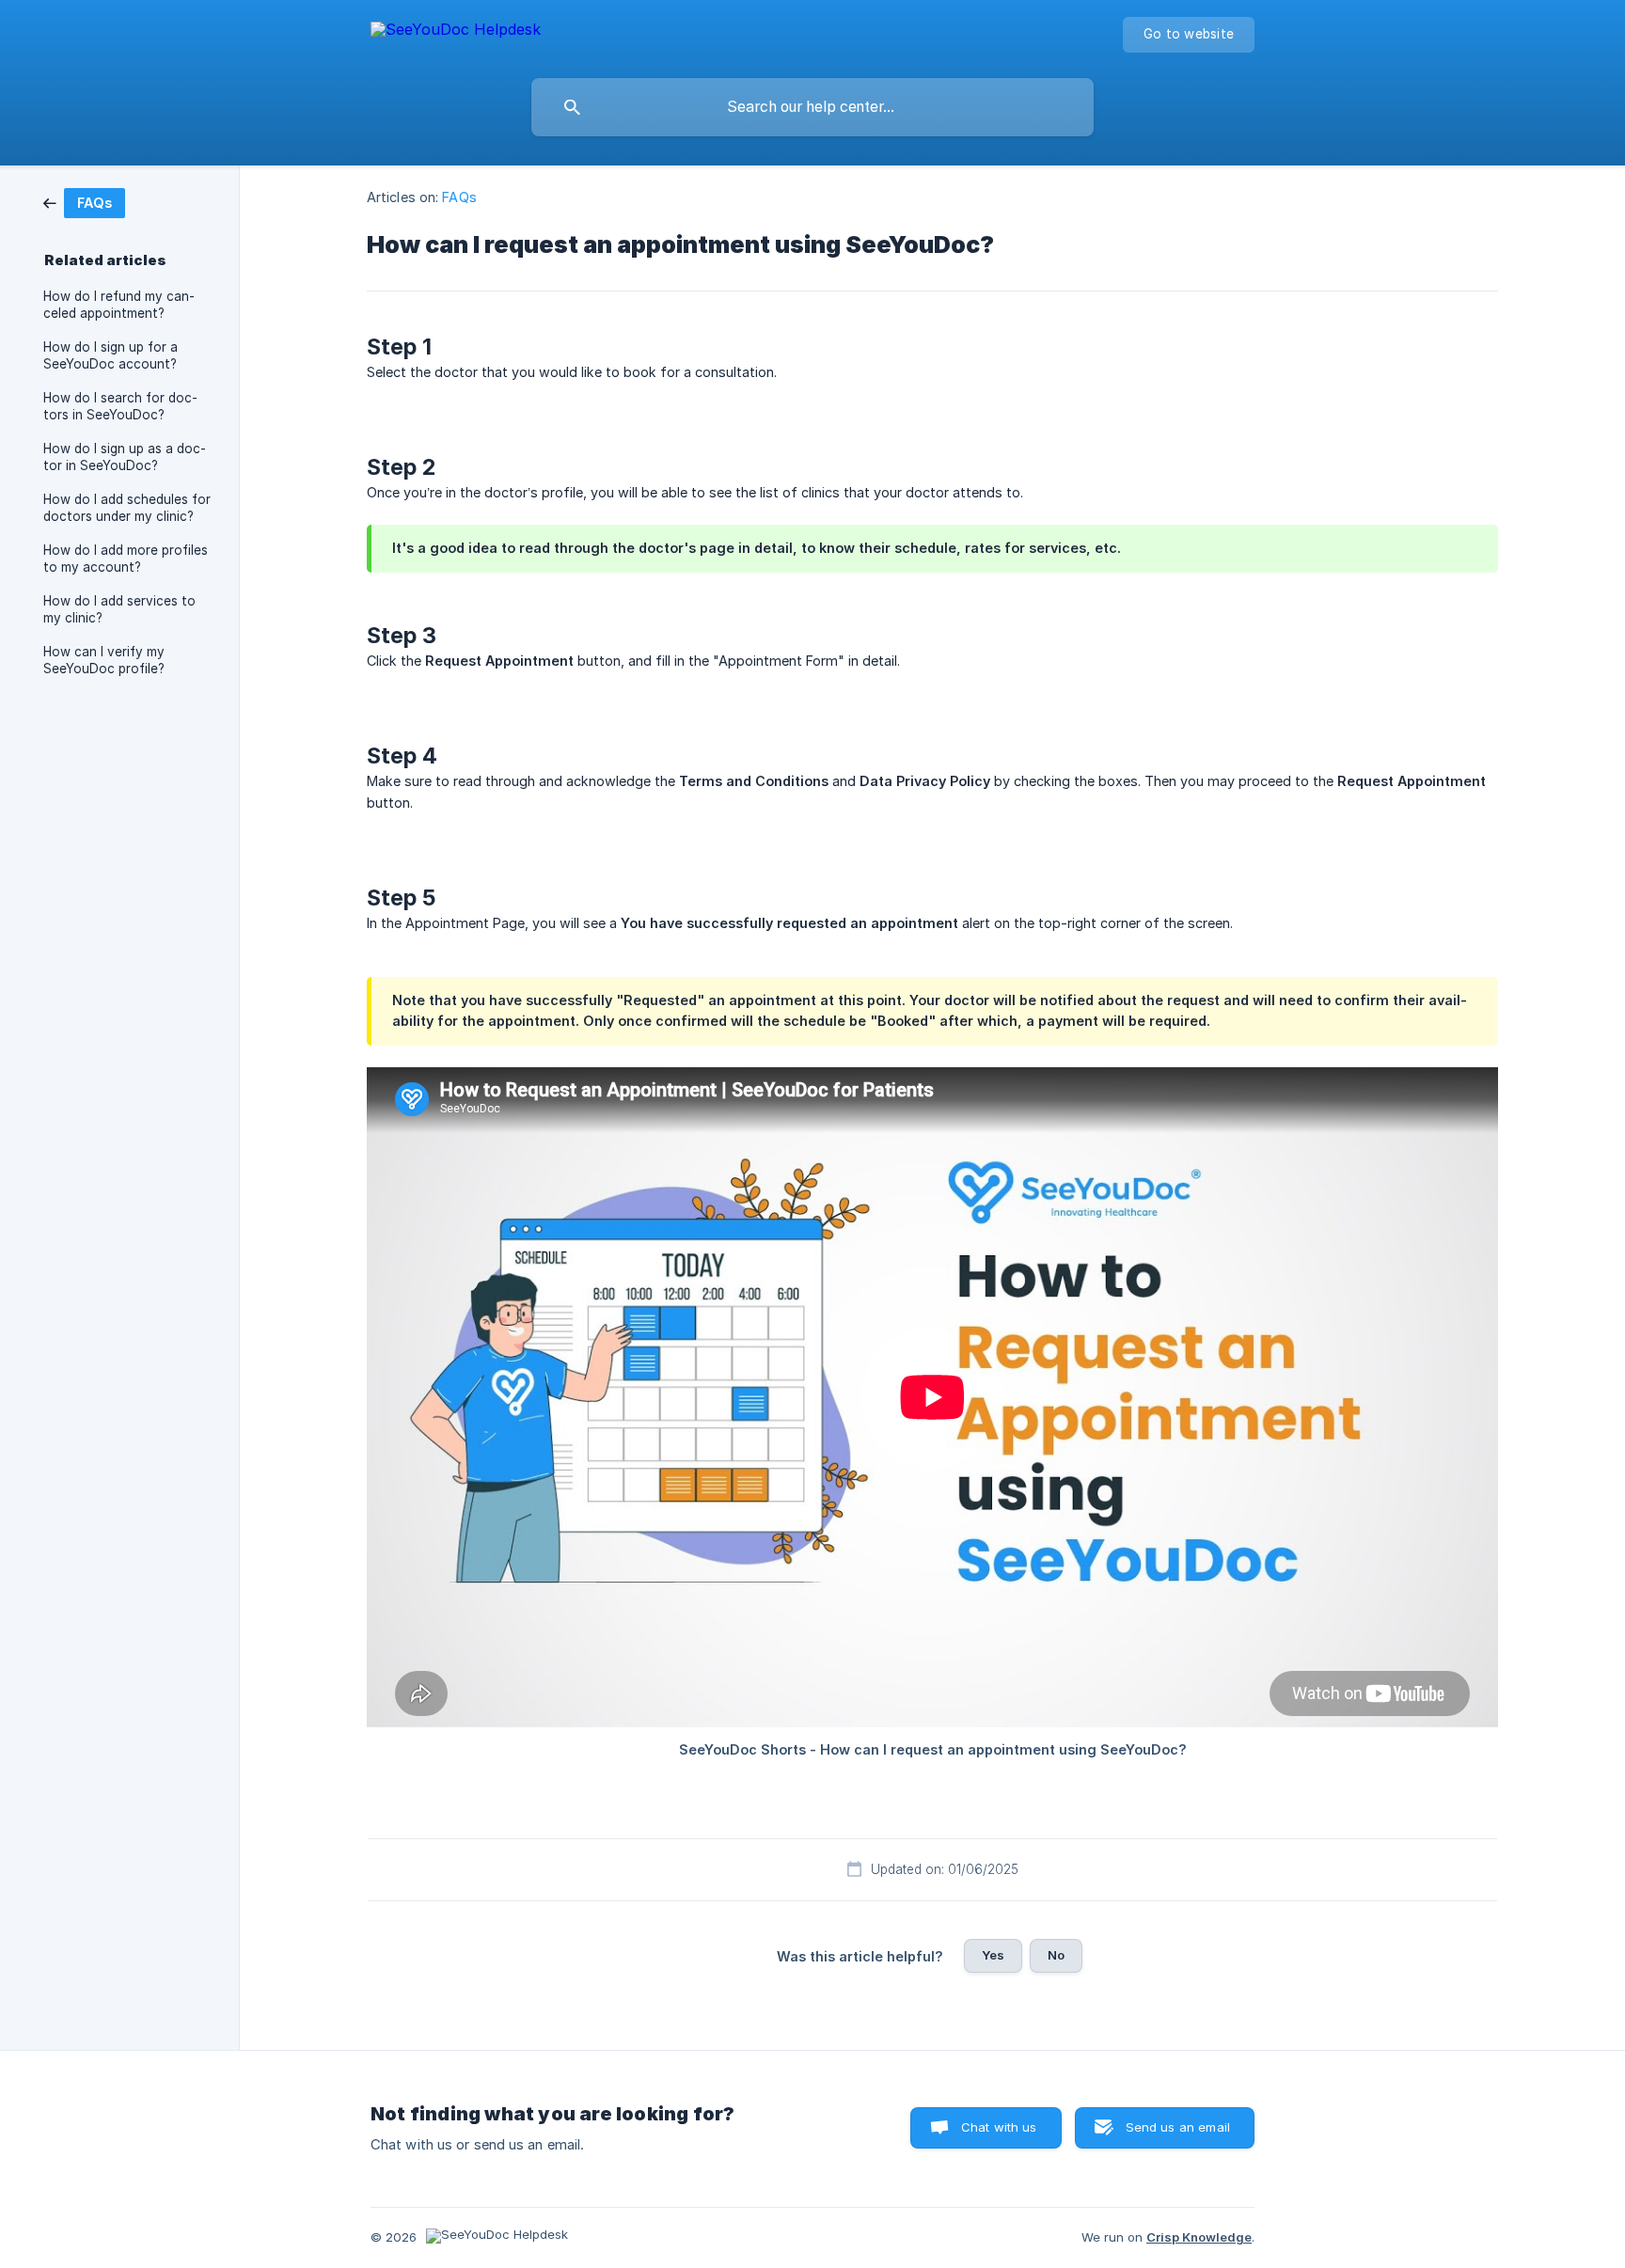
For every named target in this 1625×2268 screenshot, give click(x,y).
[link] (84, 202)
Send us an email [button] (1178, 2127)
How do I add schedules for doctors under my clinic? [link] (127, 508)
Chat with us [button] (999, 2127)
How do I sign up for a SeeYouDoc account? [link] (110, 355)
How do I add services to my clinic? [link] (119, 609)
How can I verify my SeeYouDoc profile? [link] (104, 660)
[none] (456, 32)
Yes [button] (993, 1955)
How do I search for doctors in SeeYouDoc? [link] (120, 406)
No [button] (1056, 1955)
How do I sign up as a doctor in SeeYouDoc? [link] (125, 457)
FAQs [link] (459, 197)
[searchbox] (812, 107)
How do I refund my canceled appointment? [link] (119, 305)
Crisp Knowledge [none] (1199, 2237)
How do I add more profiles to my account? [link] (126, 559)
